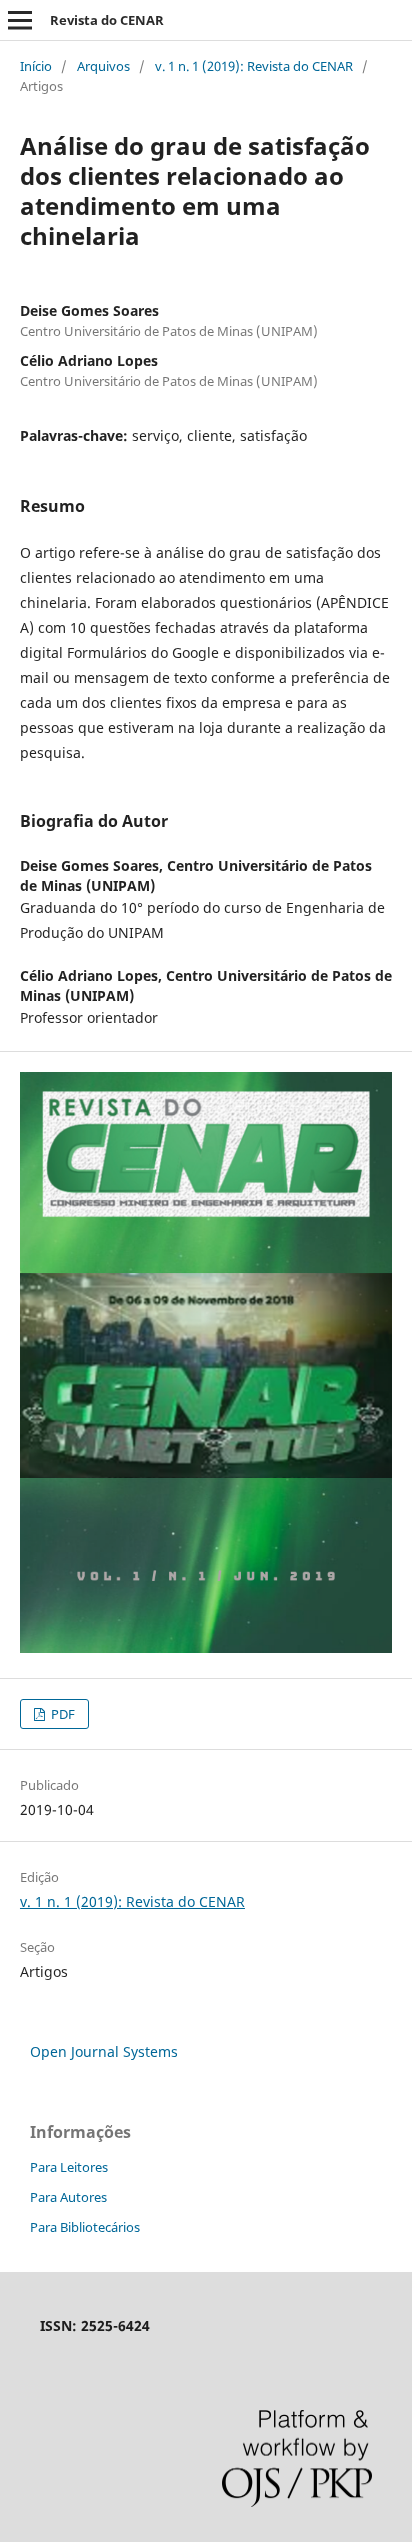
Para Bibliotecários (85, 2227)
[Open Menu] (20, 20)
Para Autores (68, 2197)
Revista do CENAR (107, 20)
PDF (61, 1714)
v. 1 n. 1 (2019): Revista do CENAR (254, 66)
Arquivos (103, 66)
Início (36, 66)
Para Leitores (69, 2167)
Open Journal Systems (104, 2051)
